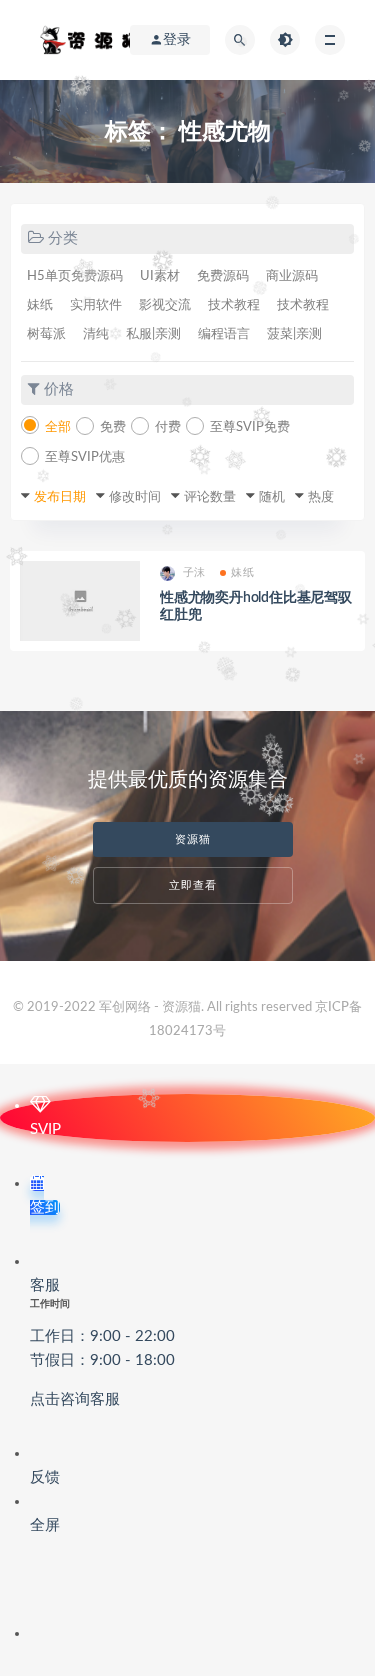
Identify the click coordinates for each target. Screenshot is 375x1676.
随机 (272, 497)
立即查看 (193, 885)
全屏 (45, 1525)
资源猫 (193, 839)
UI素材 (160, 276)
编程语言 (224, 334)
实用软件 (96, 305)
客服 (102, 1342)
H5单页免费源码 (75, 276)
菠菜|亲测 (294, 334)
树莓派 (46, 334)
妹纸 (40, 305)
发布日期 (60, 497)
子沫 (194, 572)
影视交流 (165, 305)
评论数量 (210, 497)
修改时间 (135, 497)
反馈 (45, 1477)
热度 (321, 497)
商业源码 (292, 276)
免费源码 (223, 276)
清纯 (96, 334)
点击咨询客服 (75, 1399)
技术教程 (234, 305)
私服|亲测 (153, 334)
